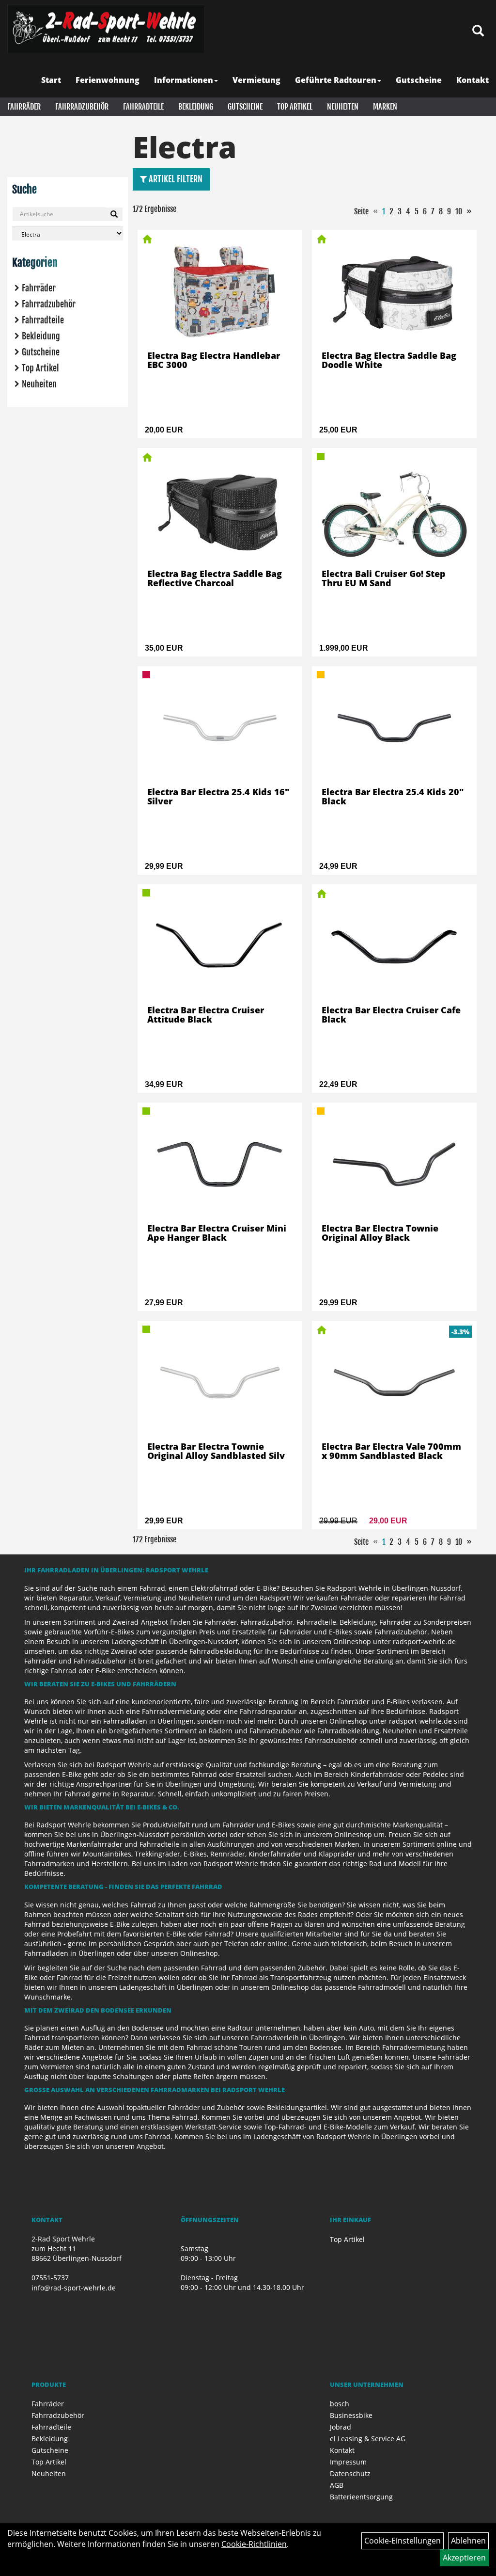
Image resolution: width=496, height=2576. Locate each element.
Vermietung (256, 80)
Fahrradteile (143, 107)
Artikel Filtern (175, 179)
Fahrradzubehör (82, 107)
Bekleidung (196, 107)
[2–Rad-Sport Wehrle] (106, 29)
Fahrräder (24, 107)
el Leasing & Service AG (368, 2439)
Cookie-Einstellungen (403, 2541)
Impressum (348, 2462)
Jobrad (341, 2427)
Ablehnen (468, 2541)
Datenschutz (350, 2473)
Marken (385, 107)
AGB (337, 2485)
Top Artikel (295, 107)
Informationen (184, 80)
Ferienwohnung (108, 80)
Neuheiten (343, 107)
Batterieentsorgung (361, 2497)
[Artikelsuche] (478, 31)
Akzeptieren (464, 2558)
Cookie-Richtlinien (254, 2544)
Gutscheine (419, 80)
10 (459, 211)
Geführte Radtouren (336, 80)
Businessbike (351, 2415)
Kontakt (473, 80)
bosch (340, 2404)
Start (51, 80)
